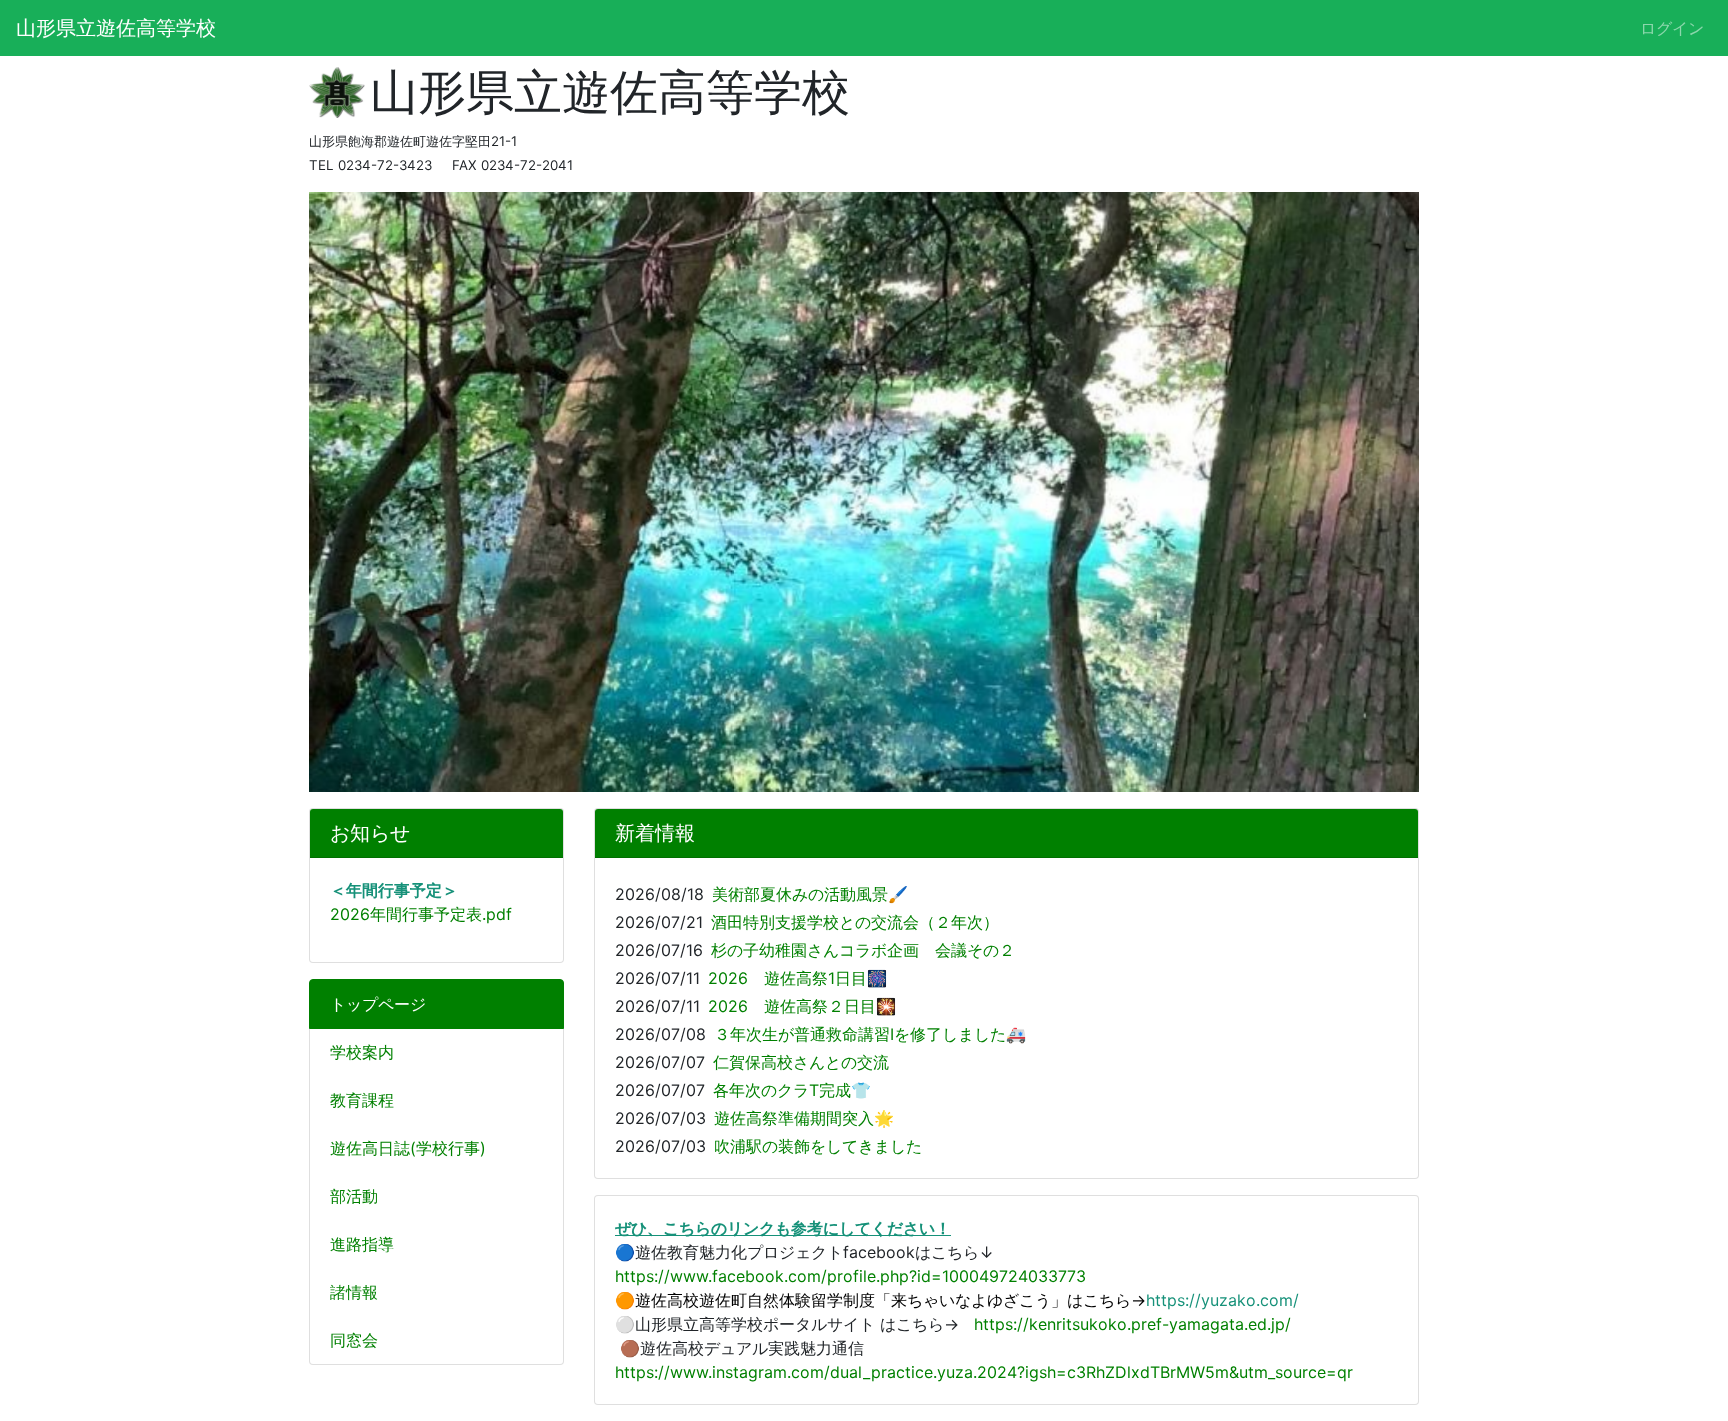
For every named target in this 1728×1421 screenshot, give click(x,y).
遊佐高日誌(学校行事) (408, 1148)
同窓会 (354, 1340)
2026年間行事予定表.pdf (421, 914)
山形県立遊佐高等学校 (116, 28)
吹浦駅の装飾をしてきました (818, 1146)
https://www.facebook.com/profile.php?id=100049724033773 (850, 1276)
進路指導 (362, 1244)
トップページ (378, 1004)
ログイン (1672, 28)
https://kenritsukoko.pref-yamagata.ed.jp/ (1132, 1324)
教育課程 (362, 1100)
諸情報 (354, 1292)
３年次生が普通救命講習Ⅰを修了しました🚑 (870, 1034)
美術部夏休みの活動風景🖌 (810, 894)
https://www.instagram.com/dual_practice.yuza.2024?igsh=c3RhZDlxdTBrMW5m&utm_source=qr (984, 1372)
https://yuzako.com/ (1222, 1300)
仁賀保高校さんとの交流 (801, 1062)
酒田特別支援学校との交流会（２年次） (855, 922)
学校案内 (362, 1052)
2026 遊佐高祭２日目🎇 (802, 1006)
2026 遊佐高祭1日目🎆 (797, 978)
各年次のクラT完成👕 (792, 1090)
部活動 (354, 1196)
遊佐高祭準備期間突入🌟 (804, 1118)
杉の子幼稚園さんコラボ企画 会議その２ (863, 950)
